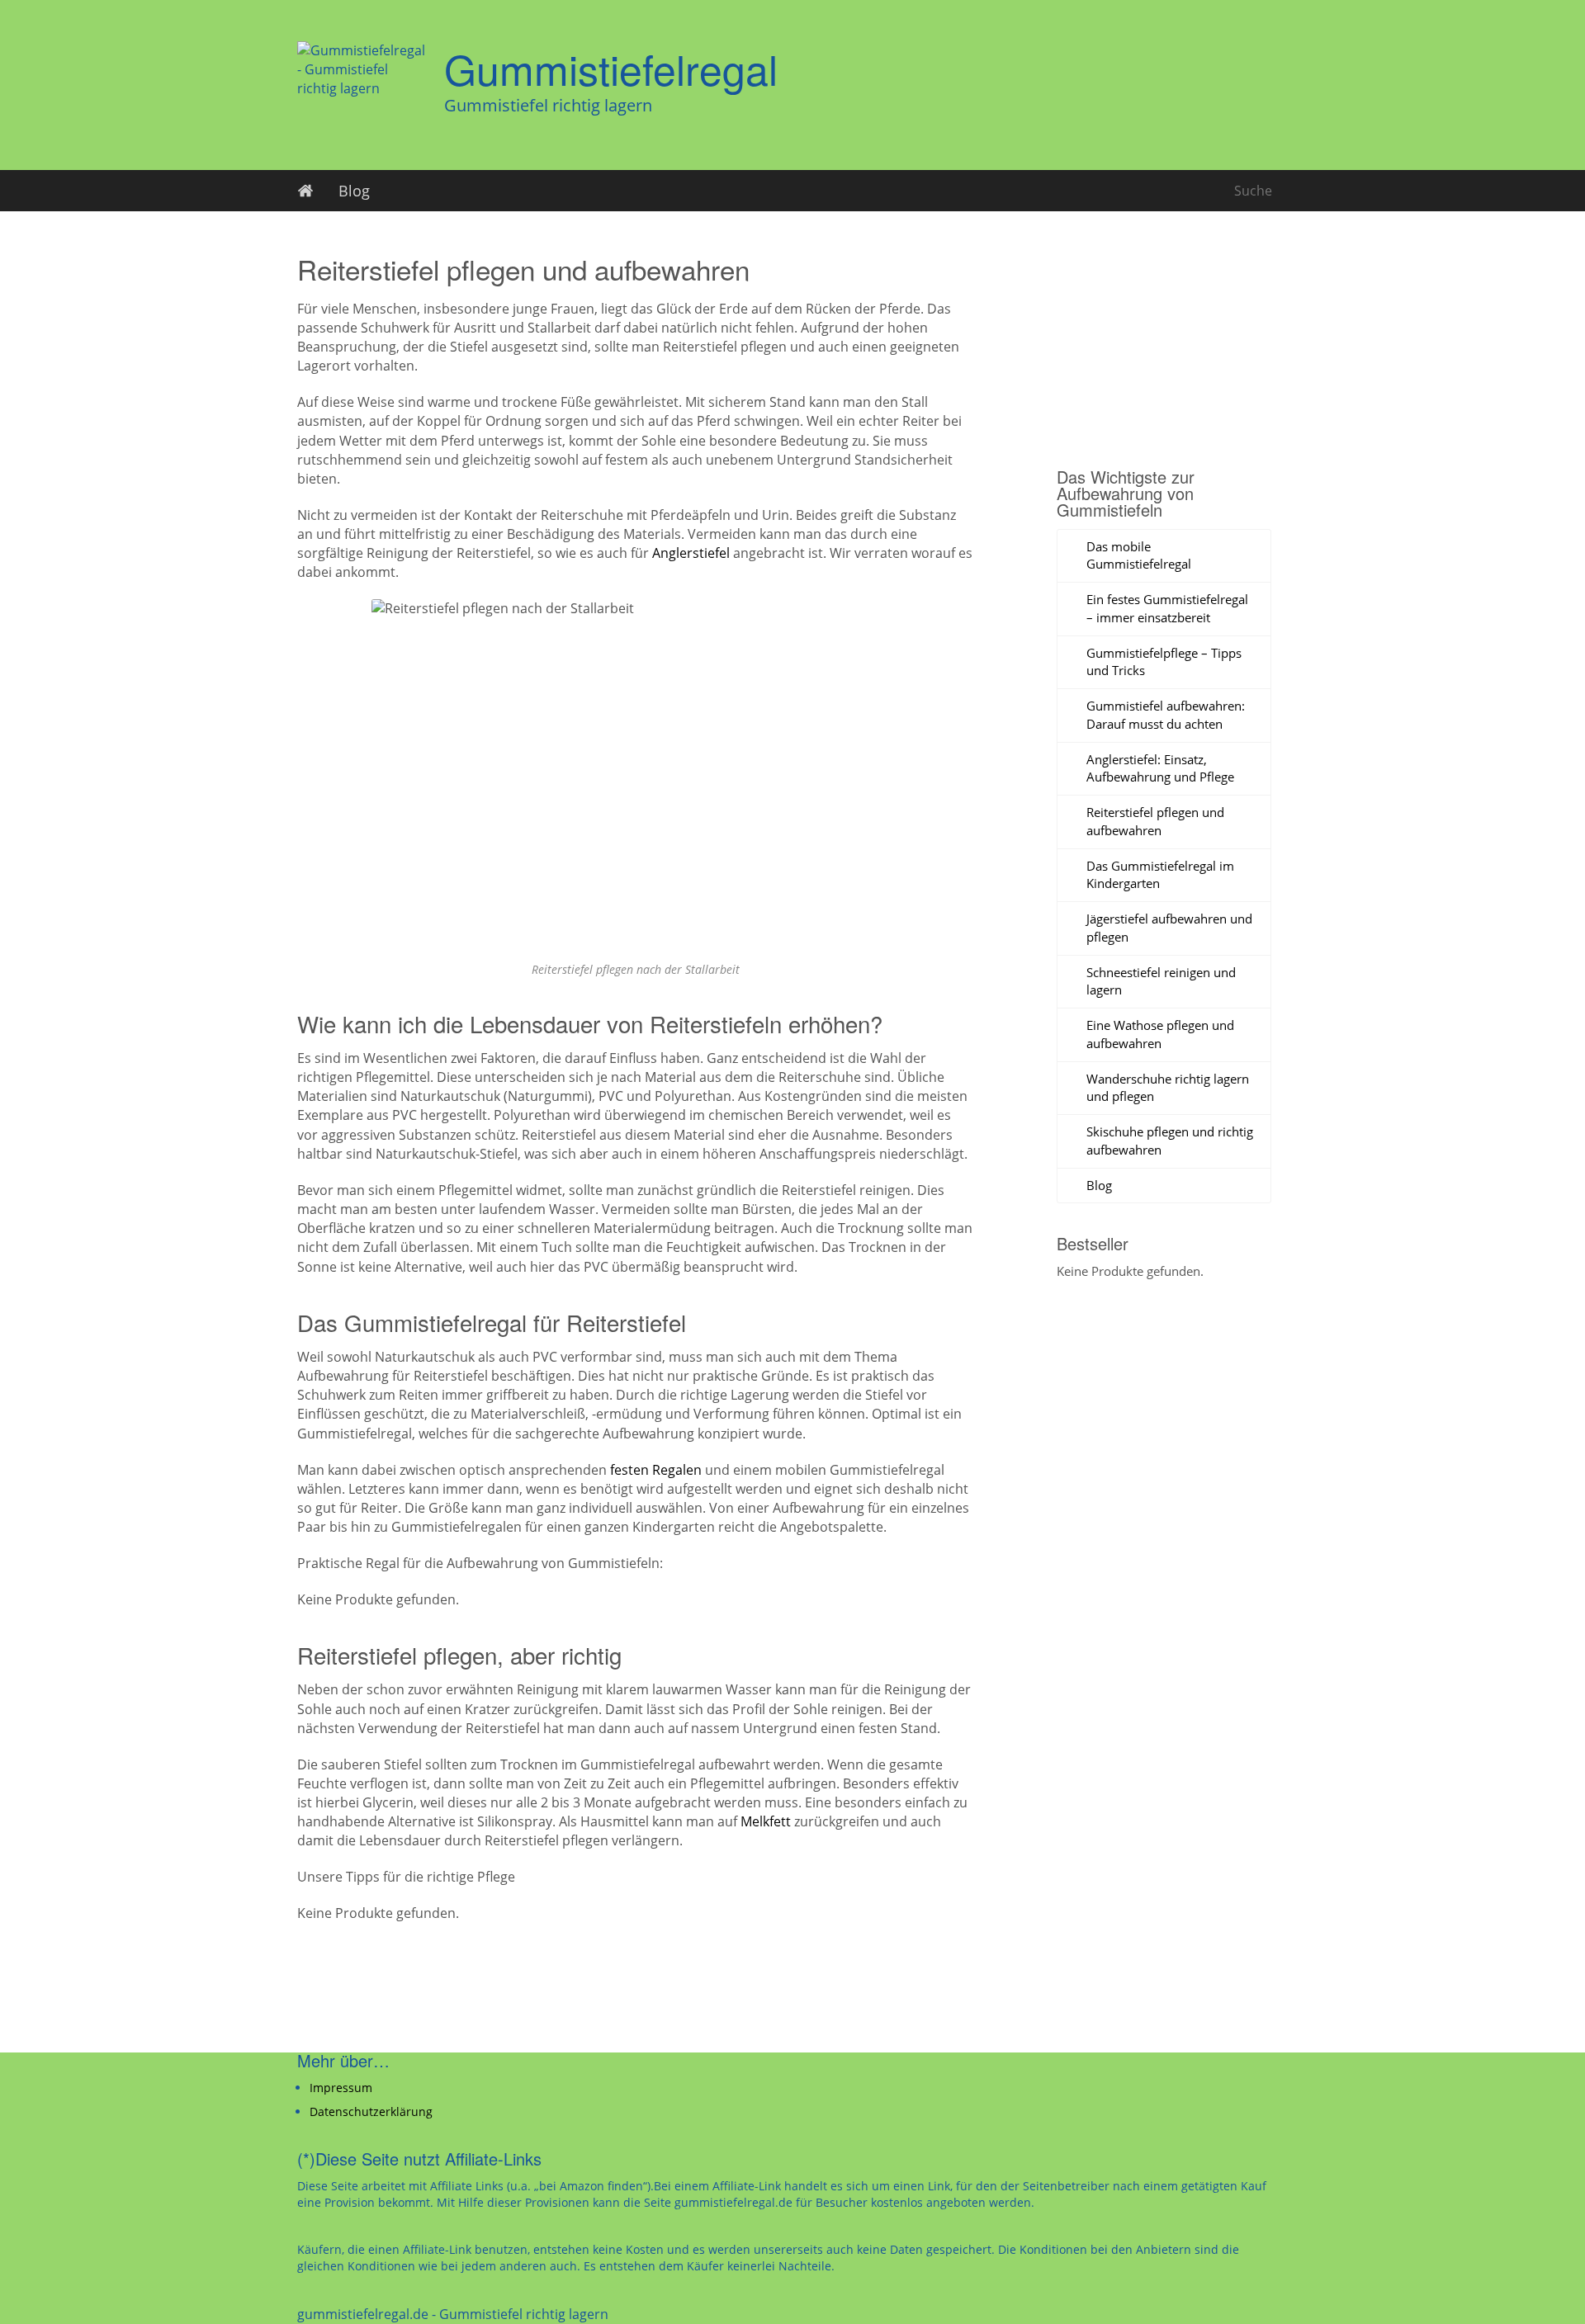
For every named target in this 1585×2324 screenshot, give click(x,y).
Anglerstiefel (691, 553)
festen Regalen (656, 1470)
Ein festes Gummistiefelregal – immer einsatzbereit (1167, 608)
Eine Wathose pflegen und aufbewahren (1160, 1034)
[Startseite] (305, 191)
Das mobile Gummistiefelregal (1139, 555)
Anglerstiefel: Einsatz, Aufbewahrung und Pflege (1160, 768)
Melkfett (766, 1821)
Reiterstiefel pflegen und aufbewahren (1155, 821)
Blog (354, 191)
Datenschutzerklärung (371, 2111)
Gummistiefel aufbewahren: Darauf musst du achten (1166, 715)
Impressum (341, 2088)
